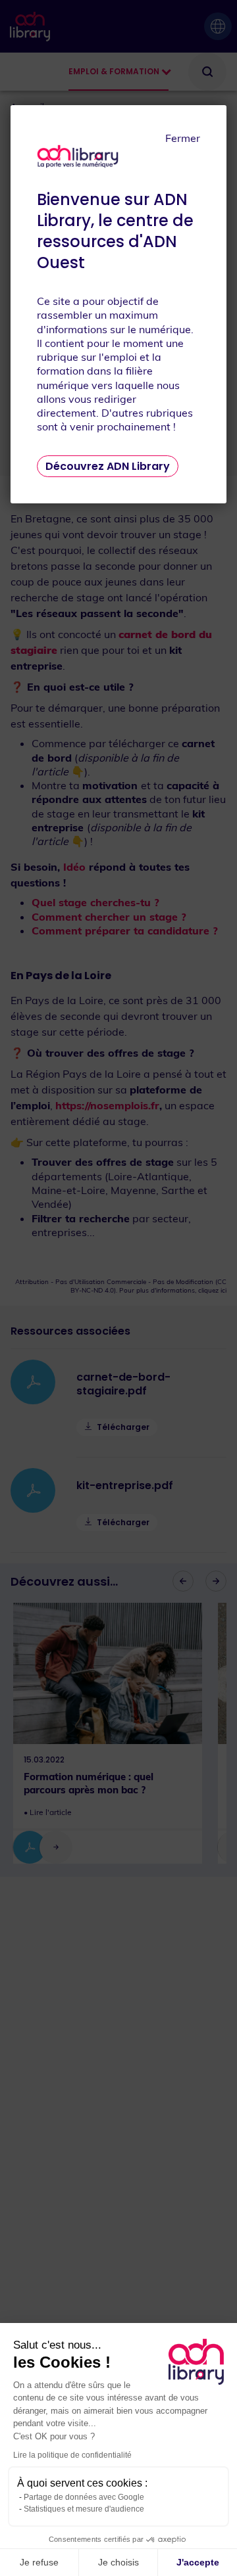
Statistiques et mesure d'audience (84, 2509)
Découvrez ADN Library (108, 466)
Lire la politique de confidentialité (72, 2455)
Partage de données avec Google (84, 2497)
